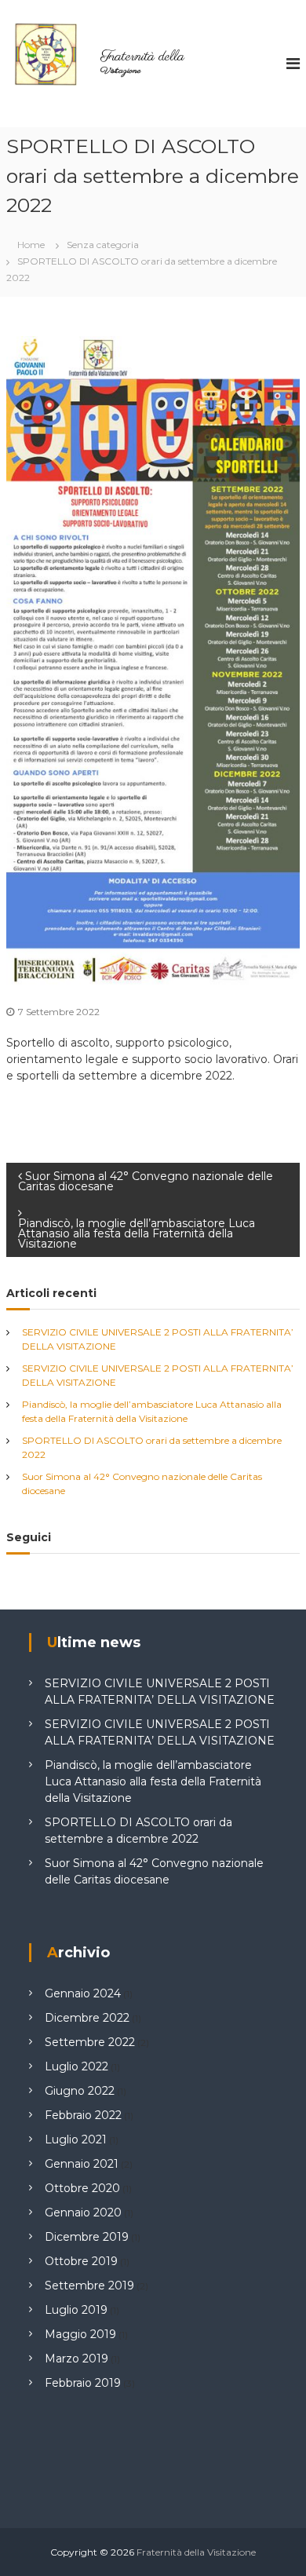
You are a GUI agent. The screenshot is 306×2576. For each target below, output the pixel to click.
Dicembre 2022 (87, 2018)
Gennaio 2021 (82, 2164)
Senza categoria (103, 245)
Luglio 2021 (76, 2139)
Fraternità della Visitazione (196, 2552)
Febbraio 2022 (83, 2115)
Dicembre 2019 (87, 2237)
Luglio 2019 (76, 2310)
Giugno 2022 (80, 2091)
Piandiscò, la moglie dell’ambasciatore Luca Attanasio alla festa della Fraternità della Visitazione (153, 1781)
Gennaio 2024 (83, 1993)
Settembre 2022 (90, 2042)
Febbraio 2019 (83, 2383)
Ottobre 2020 (82, 2188)
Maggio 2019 (80, 2334)
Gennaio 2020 (83, 2212)
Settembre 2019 (89, 2286)
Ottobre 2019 (81, 2261)
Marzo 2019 (76, 2359)
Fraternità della (142, 57)
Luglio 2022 (76, 2066)
